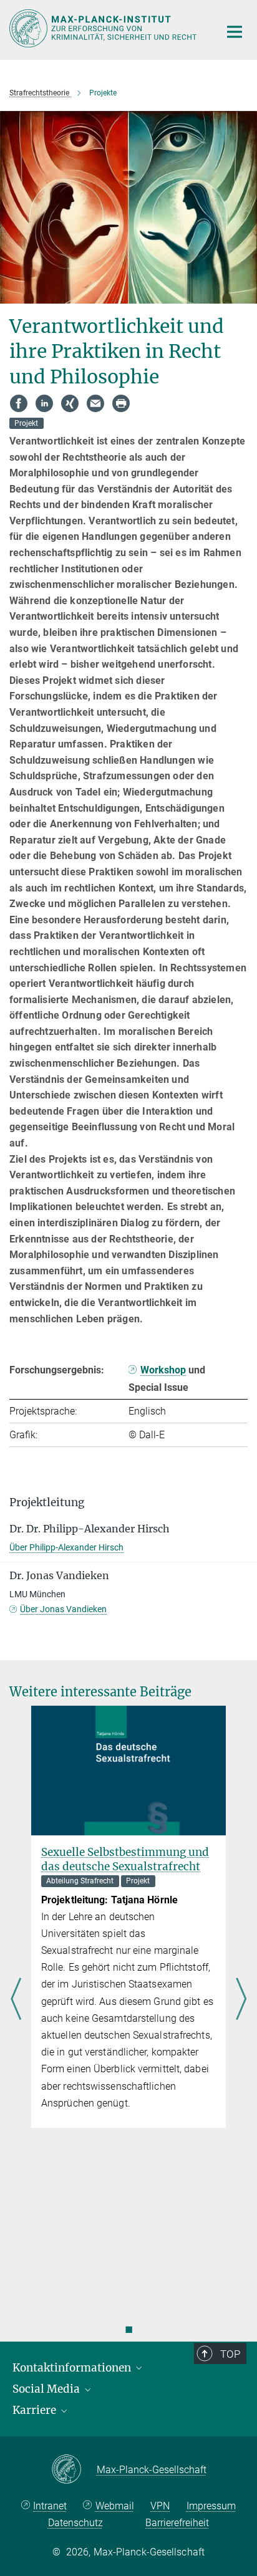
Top (230, 2354)
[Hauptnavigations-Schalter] (235, 32)
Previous (16, 2000)
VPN (160, 2506)
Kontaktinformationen (73, 2368)
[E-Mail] (95, 403)
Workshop (163, 1370)
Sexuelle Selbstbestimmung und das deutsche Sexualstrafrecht (125, 1859)
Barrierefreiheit (177, 2523)
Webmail (115, 2506)
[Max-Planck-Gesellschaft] (74, 2470)
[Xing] (70, 403)
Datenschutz (75, 2523)
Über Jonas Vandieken (63, 1609)
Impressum (211, 2506)
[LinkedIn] (44, 403)
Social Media (47, 2389)
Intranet (50, 2506)
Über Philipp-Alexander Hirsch (66, 1547)
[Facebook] (19, 403)
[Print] (121, 403)
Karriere (36, 2410)
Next (241, 2000)
